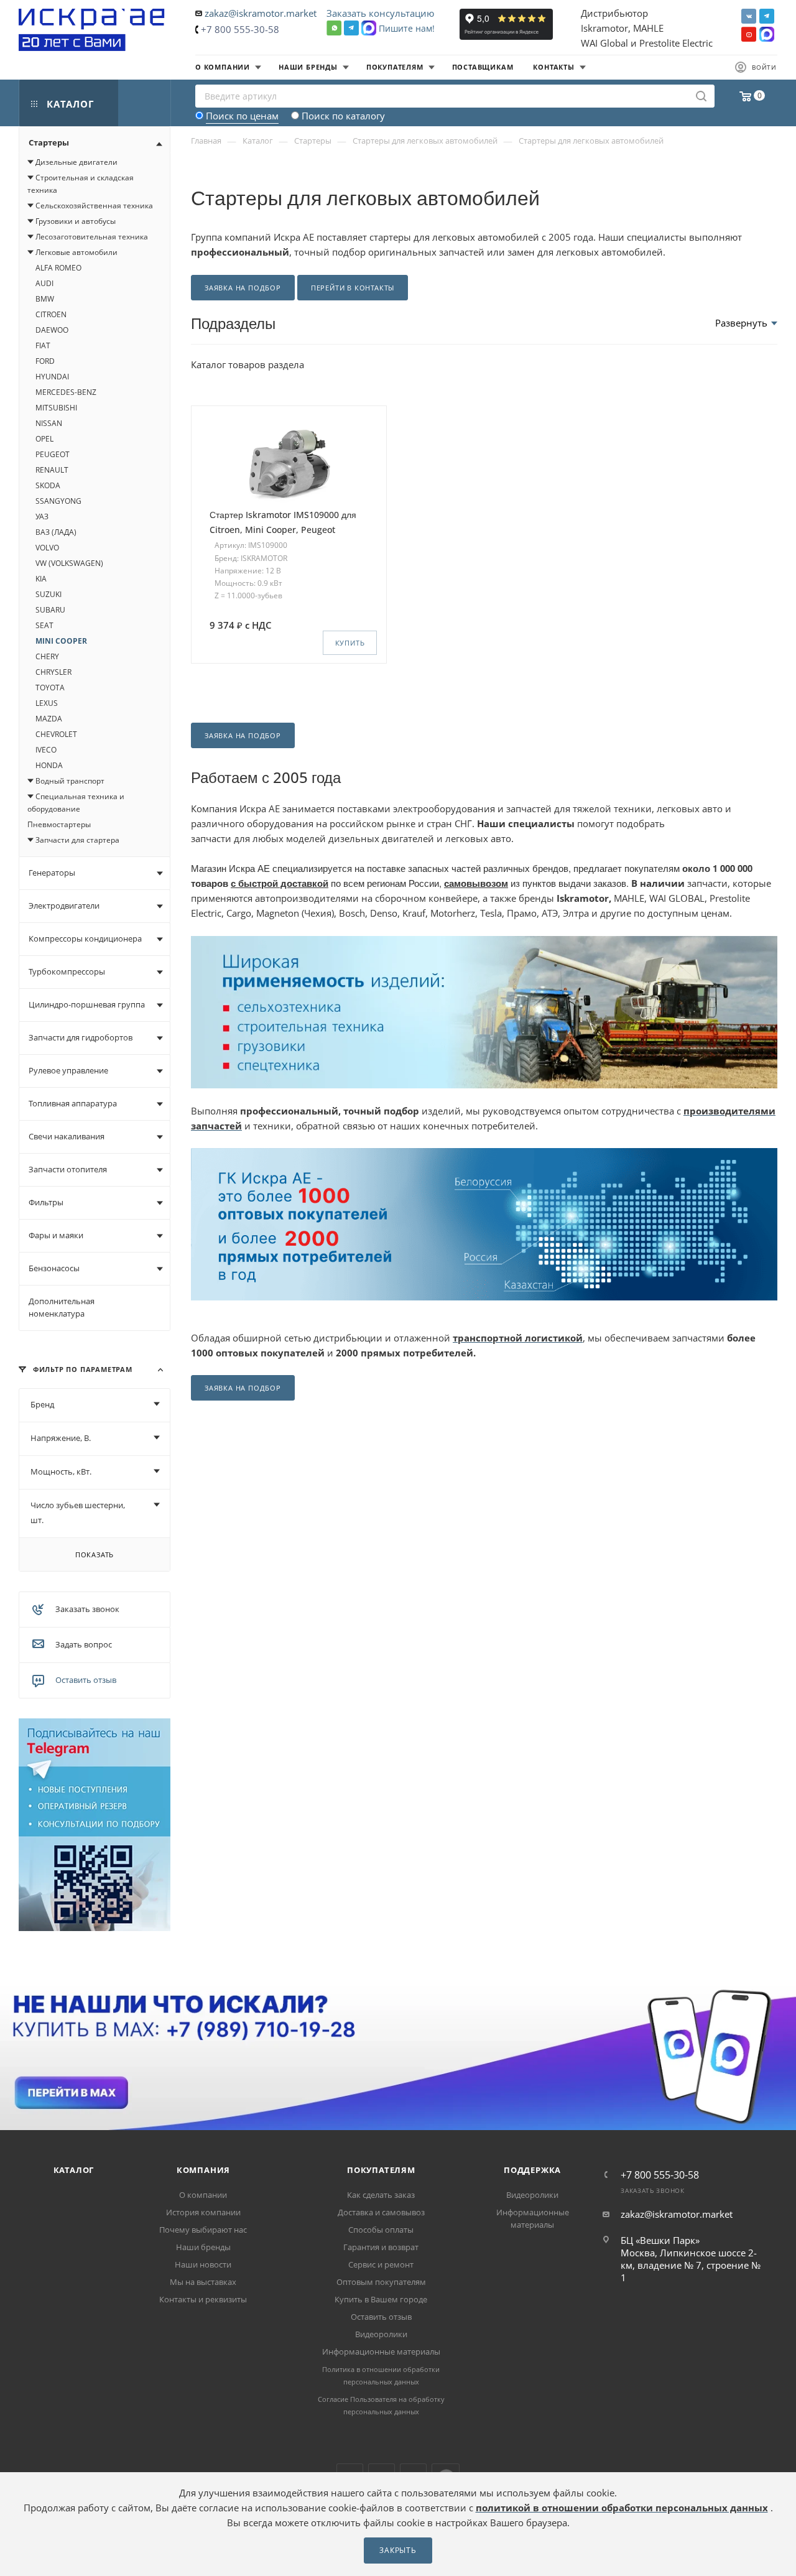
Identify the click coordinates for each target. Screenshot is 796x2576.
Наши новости (203, 2264)
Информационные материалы (381, 2351)
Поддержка (532, 2170)
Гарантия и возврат (381, 2247)
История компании (203, 2212)
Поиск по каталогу (343, 116)
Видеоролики (381, 2334)
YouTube (749, 34)
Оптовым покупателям (381, 2282)
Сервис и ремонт (381, 2264)
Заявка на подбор (243, 288)
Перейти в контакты (353, 288)
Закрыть (398, 2550)
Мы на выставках (203, 2282)
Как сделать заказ (381, 2195)
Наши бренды (203, 2247)
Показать (95, 1554)
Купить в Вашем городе (381, 2299)
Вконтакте (749, 16)
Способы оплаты (381, 2230)
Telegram (767, 16)
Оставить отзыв (86, 1680)
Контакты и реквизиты (203, 2299)
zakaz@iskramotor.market (261, 13)
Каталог (74, 2170)
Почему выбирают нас (203, 2230)
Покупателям (381, 2170)
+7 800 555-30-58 (240, 29)
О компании (203, 2195)
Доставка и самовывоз (381, 2212)
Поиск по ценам (242, 116)
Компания (203, 2170)
